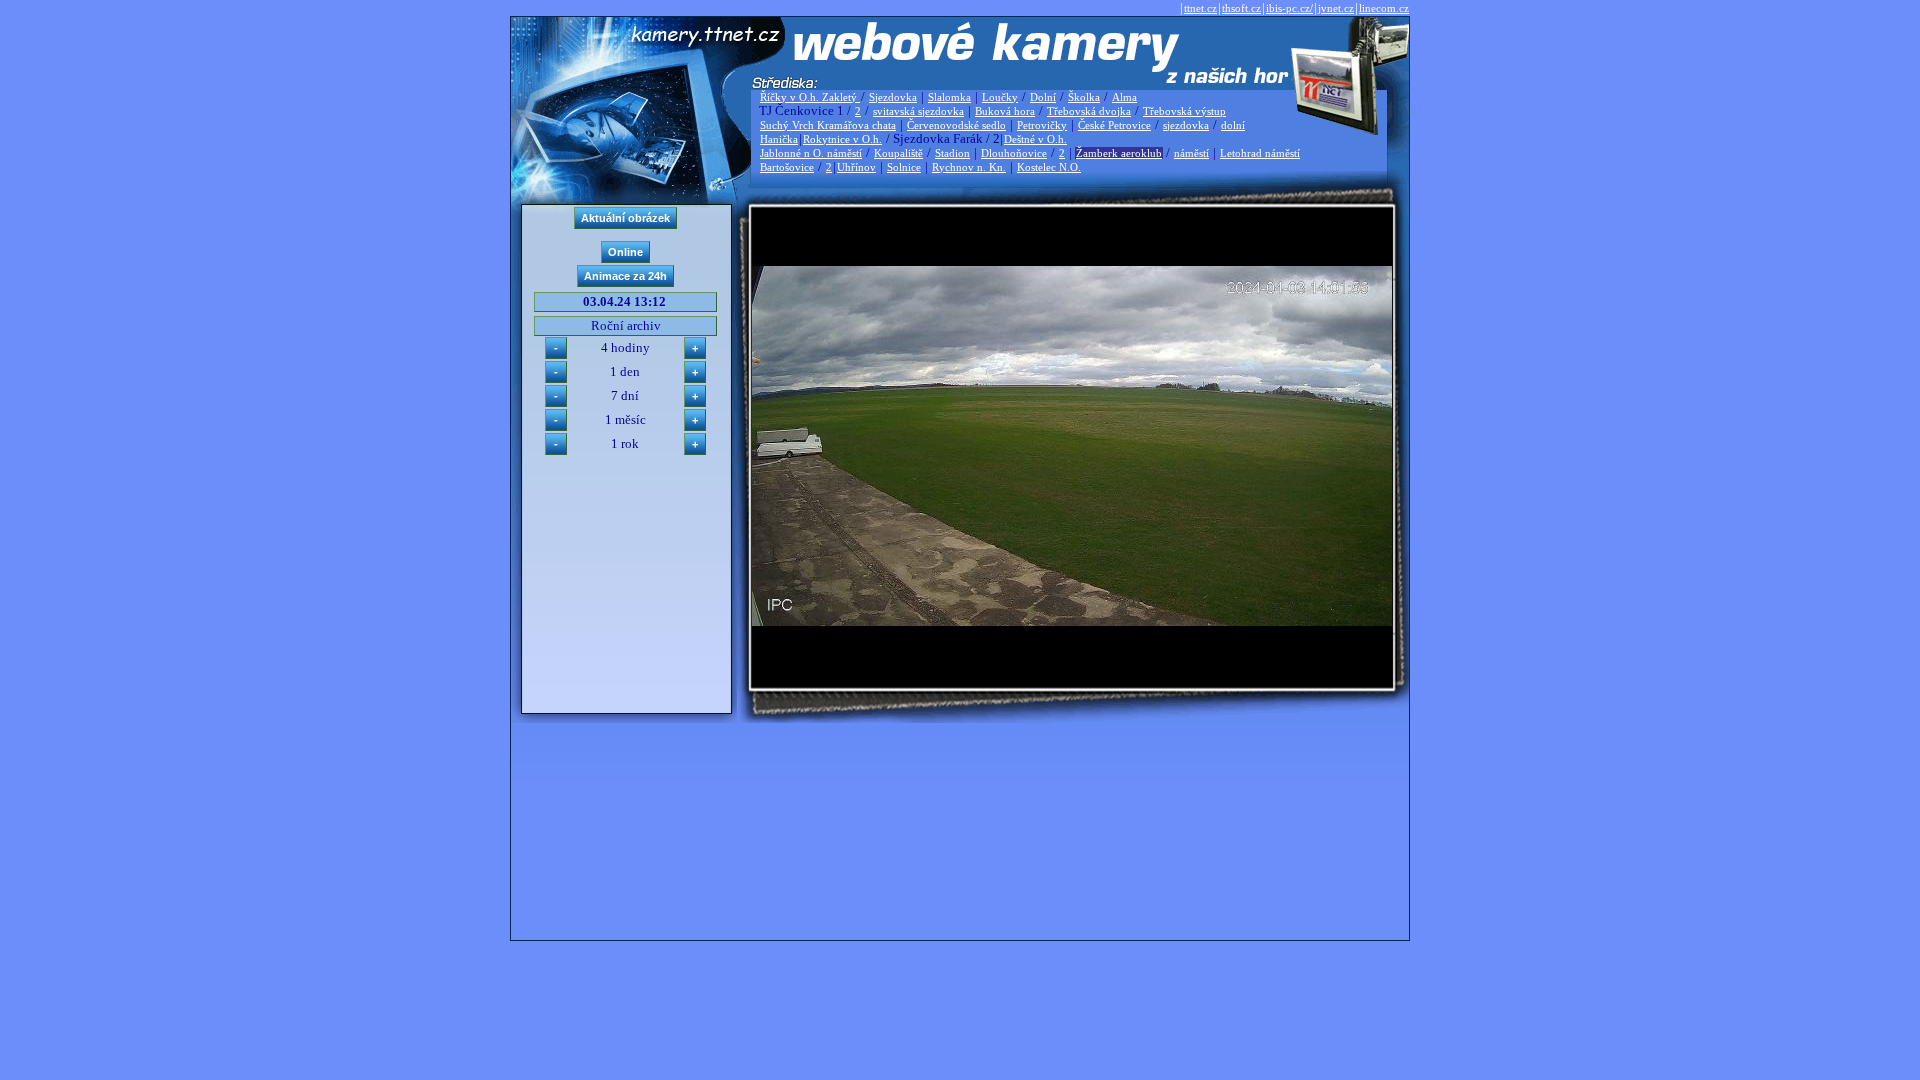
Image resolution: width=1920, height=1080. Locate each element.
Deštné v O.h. (1035, 139)
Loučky (1000, 97)
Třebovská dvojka (1089, 111)
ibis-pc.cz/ (1289, 8)
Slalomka (949, 97)
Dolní (1043, 97)
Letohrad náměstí (1260, 153)
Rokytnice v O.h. (842, 139)
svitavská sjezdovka (918, 111)
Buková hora (1005, 111)
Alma (1124, 97)
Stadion (952, 153)
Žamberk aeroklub (1119, 153)
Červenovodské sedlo (956, 125)
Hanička (779, 139)
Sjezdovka (893, 97)
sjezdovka (1186, 125)
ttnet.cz (1200, 8)
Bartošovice (787, 167)
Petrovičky (1042, 125)
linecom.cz (1384, 8)
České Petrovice (1114, 125)
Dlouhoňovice (1014, 153)
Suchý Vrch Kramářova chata (828, 125)
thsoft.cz (1241, 8)
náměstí (1191, 153)
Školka (1084, 97)
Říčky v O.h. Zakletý (810, 97)
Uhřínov (856, 167)
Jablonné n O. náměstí (811, 153)
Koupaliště (898, 153)
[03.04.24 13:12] (1072, 621)
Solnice (904, 167)
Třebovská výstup (1184, 111)
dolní (1233, 125)
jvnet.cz (1336, 8)
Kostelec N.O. (1049, 167)
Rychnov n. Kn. (969, 167)
